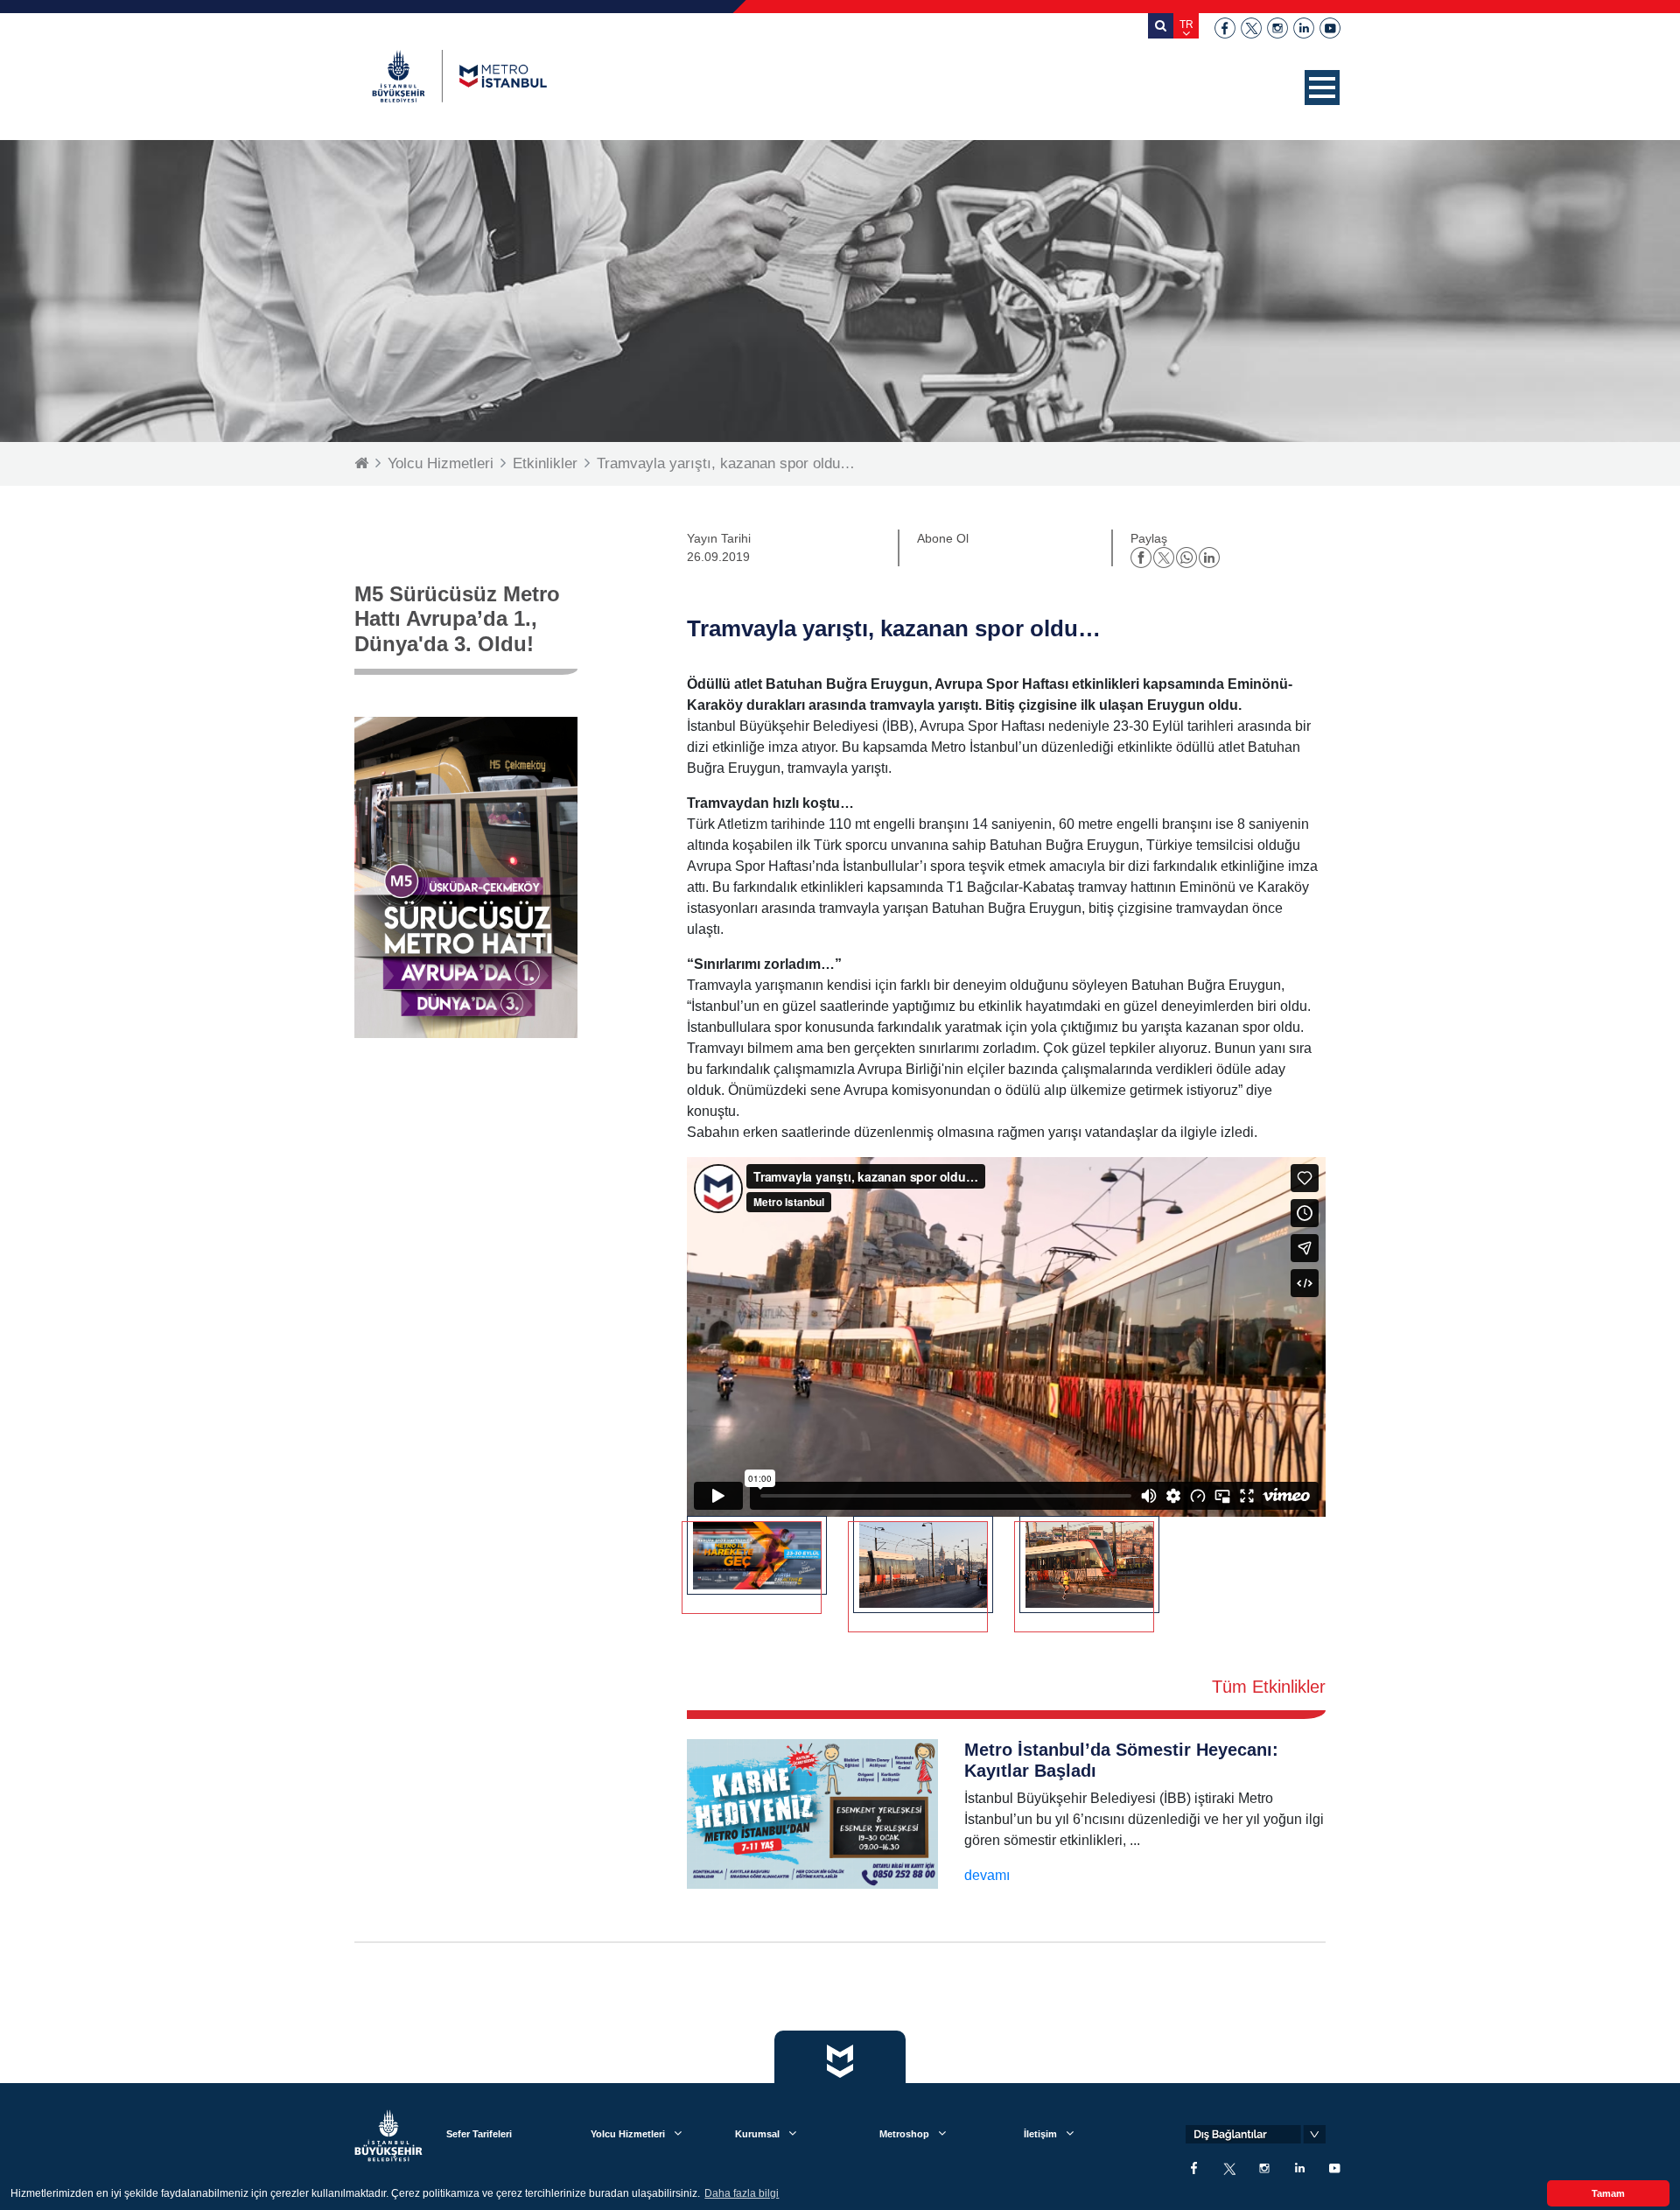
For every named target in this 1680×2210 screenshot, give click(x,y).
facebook (1225, 28)
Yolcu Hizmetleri (441, 463)
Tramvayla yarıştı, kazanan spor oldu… (726, 463)
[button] (1322, 88)
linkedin (1304, 28)
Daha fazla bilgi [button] (742, 2193)
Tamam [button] (1608, 2193)
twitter (1251, 28)
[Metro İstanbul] (459, 76)
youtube (1330, 28)
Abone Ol (943, 538)
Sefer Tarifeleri (479, 2134)
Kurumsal (757, 2134)
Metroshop (904, 2134)
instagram (1277, 28)
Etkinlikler (545, 463)
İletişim (1040, 2134)
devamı (987, 1875)
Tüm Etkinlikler (1269, 1687)
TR (1186, 25)
